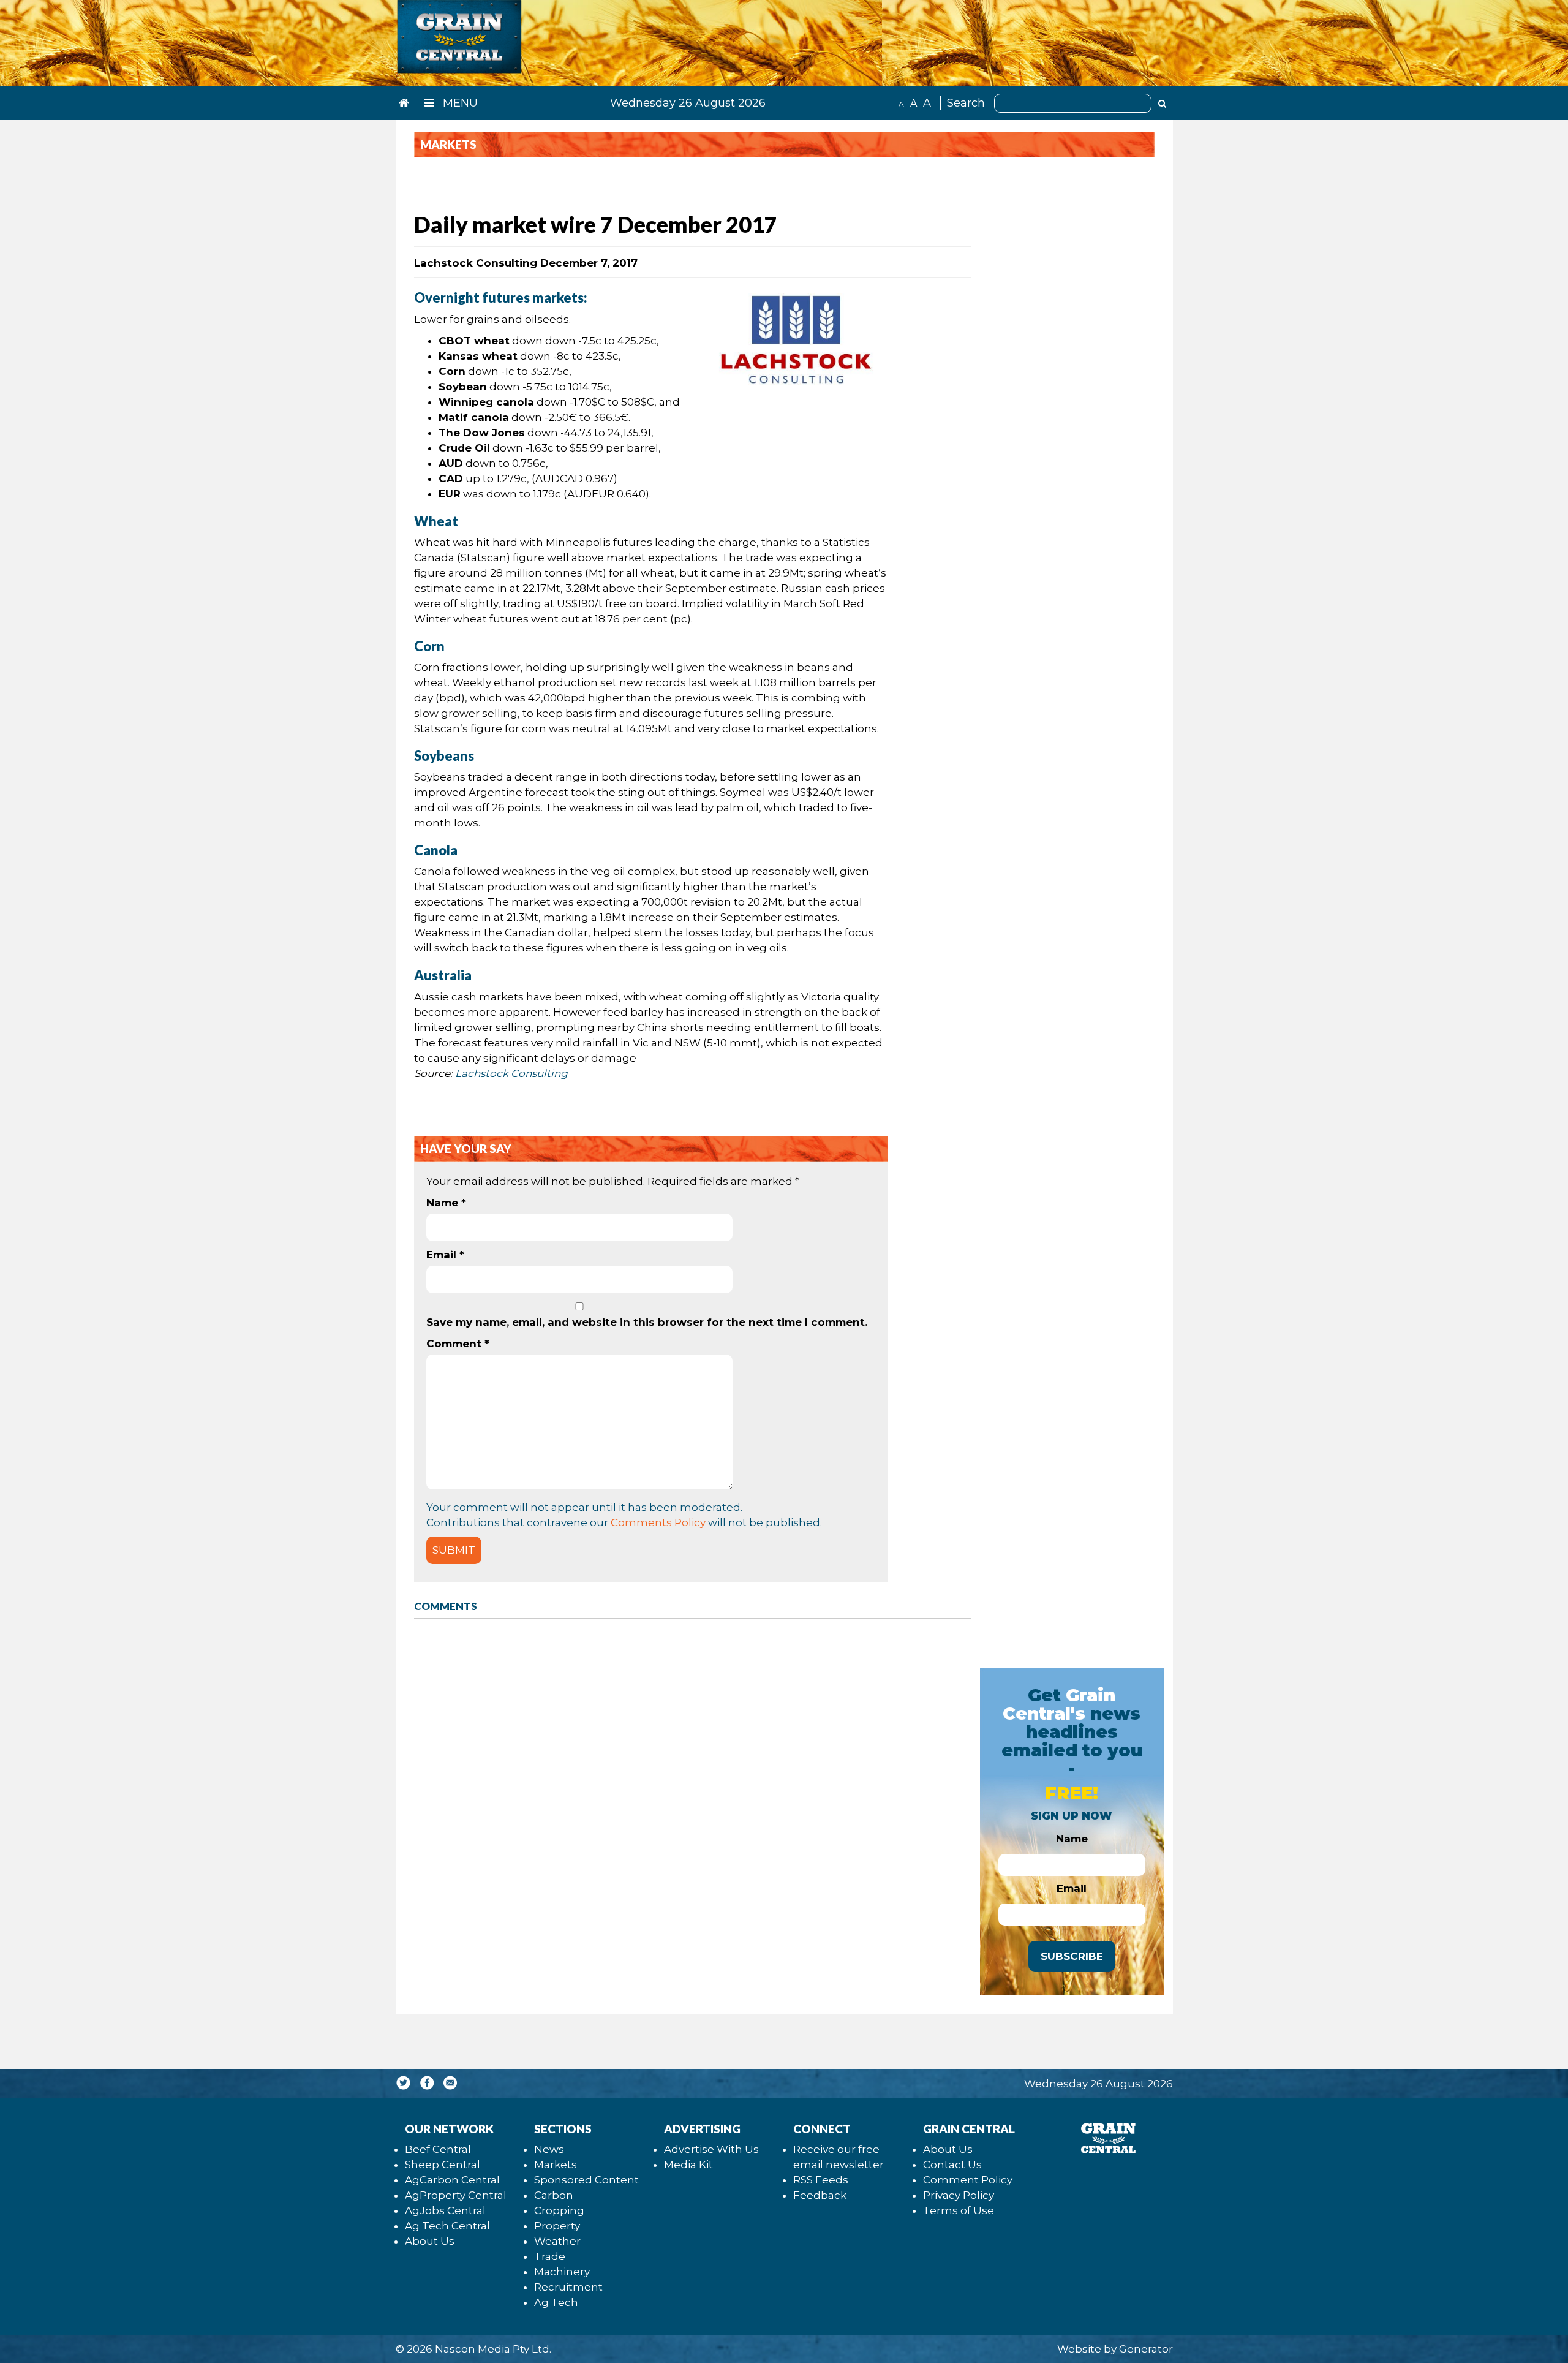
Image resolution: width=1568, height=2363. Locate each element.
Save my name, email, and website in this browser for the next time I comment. (647, 1322)
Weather (557, 2241)
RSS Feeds (821, 2180)
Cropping (559, 2210)
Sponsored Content (586, 2180)
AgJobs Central (445, 2210)
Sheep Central (443, 2165)
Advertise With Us (711, 2149)
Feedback (820, 2195)
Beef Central (438, 2149)
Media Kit (688, 2165)
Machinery (562, 2272)
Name (446, 1203)
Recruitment (568, 2287)
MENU (459, 103)
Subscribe (1072, 1956)
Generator (1146, 2349)
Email (445, 1255)
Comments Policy (658, 1522)
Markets (556, 2165)
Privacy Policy (959, 2195)
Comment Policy (968, 2180)
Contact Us (952, 2165)
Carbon (554, 2195)
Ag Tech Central (447, 2226)
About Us (430, 2241)
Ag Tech (556, 2302)
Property (557, 2226)
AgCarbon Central (452, 2180)
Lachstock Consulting (511, 1073)
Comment (458, 1344)
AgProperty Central (456, 2195)
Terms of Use (959, 2210)
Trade (550, 2256)
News (549, 2149)
